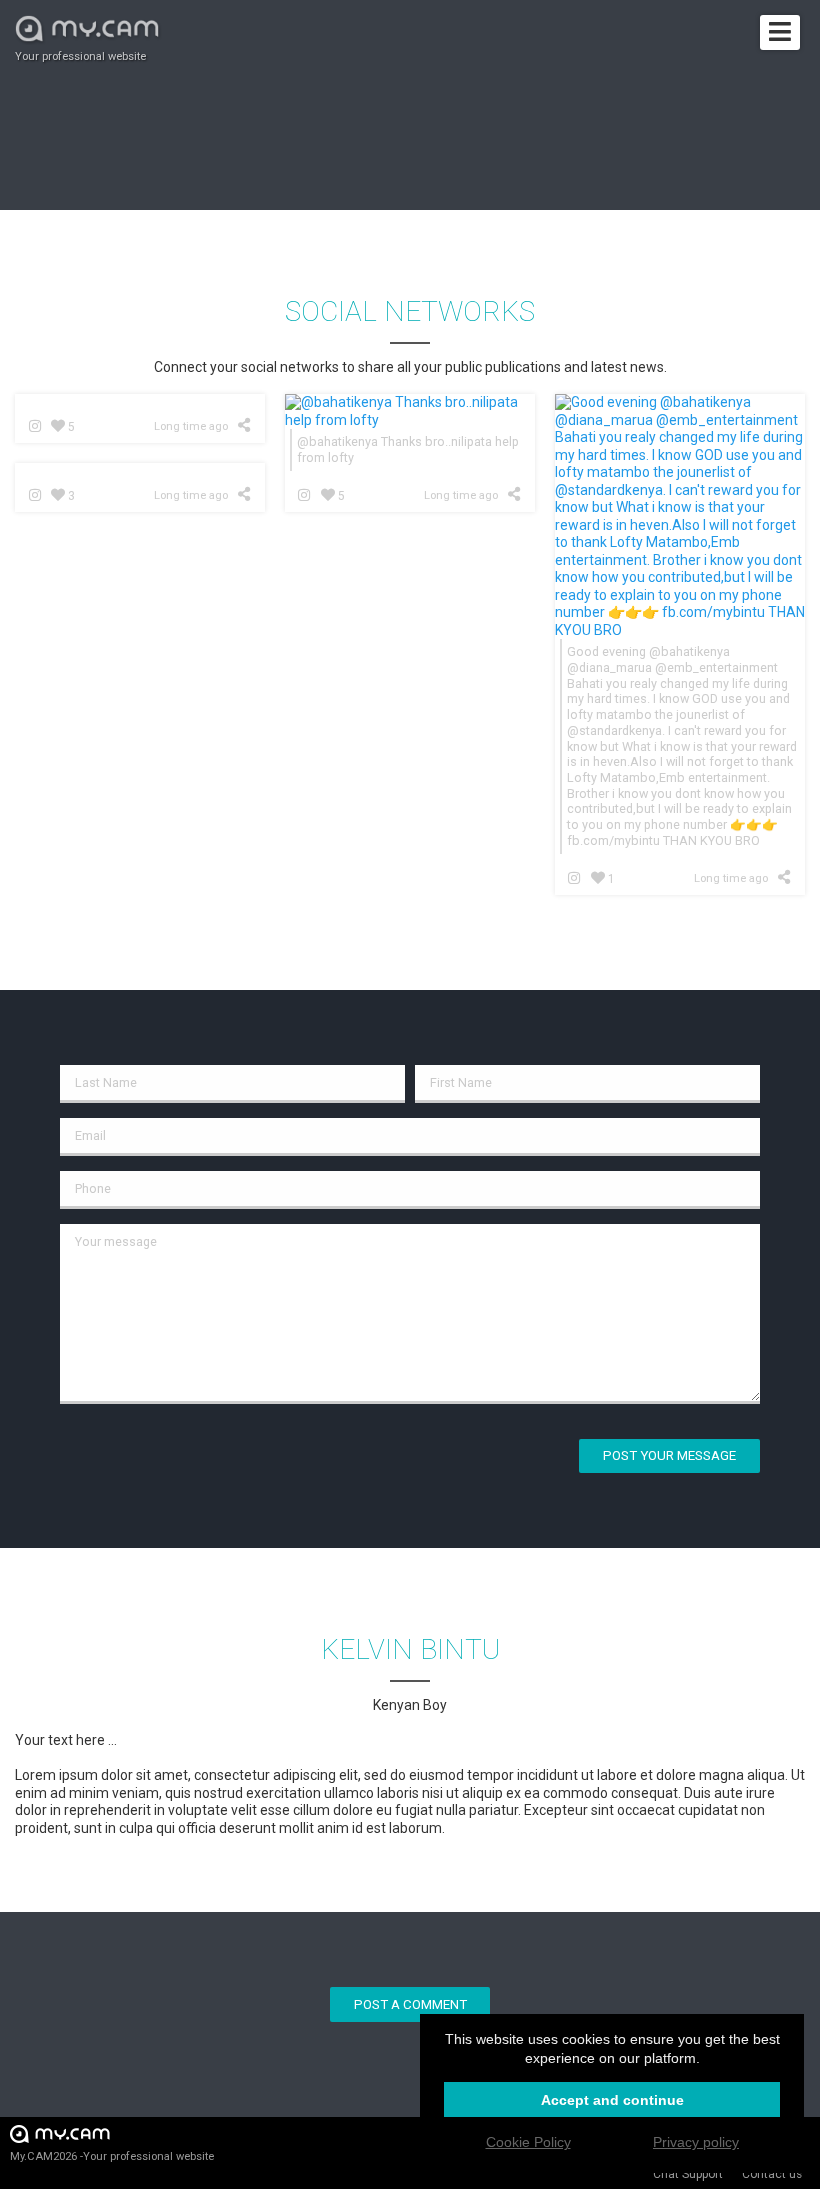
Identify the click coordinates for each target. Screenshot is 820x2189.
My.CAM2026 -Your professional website (112, 2156)
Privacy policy (696, 2142)
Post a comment (410, 2004)
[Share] (247, 425)
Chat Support (688, 2174)
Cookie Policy (528, 2142)
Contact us (772, 2174)
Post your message (669, 1455)
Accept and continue (612, 2100)
